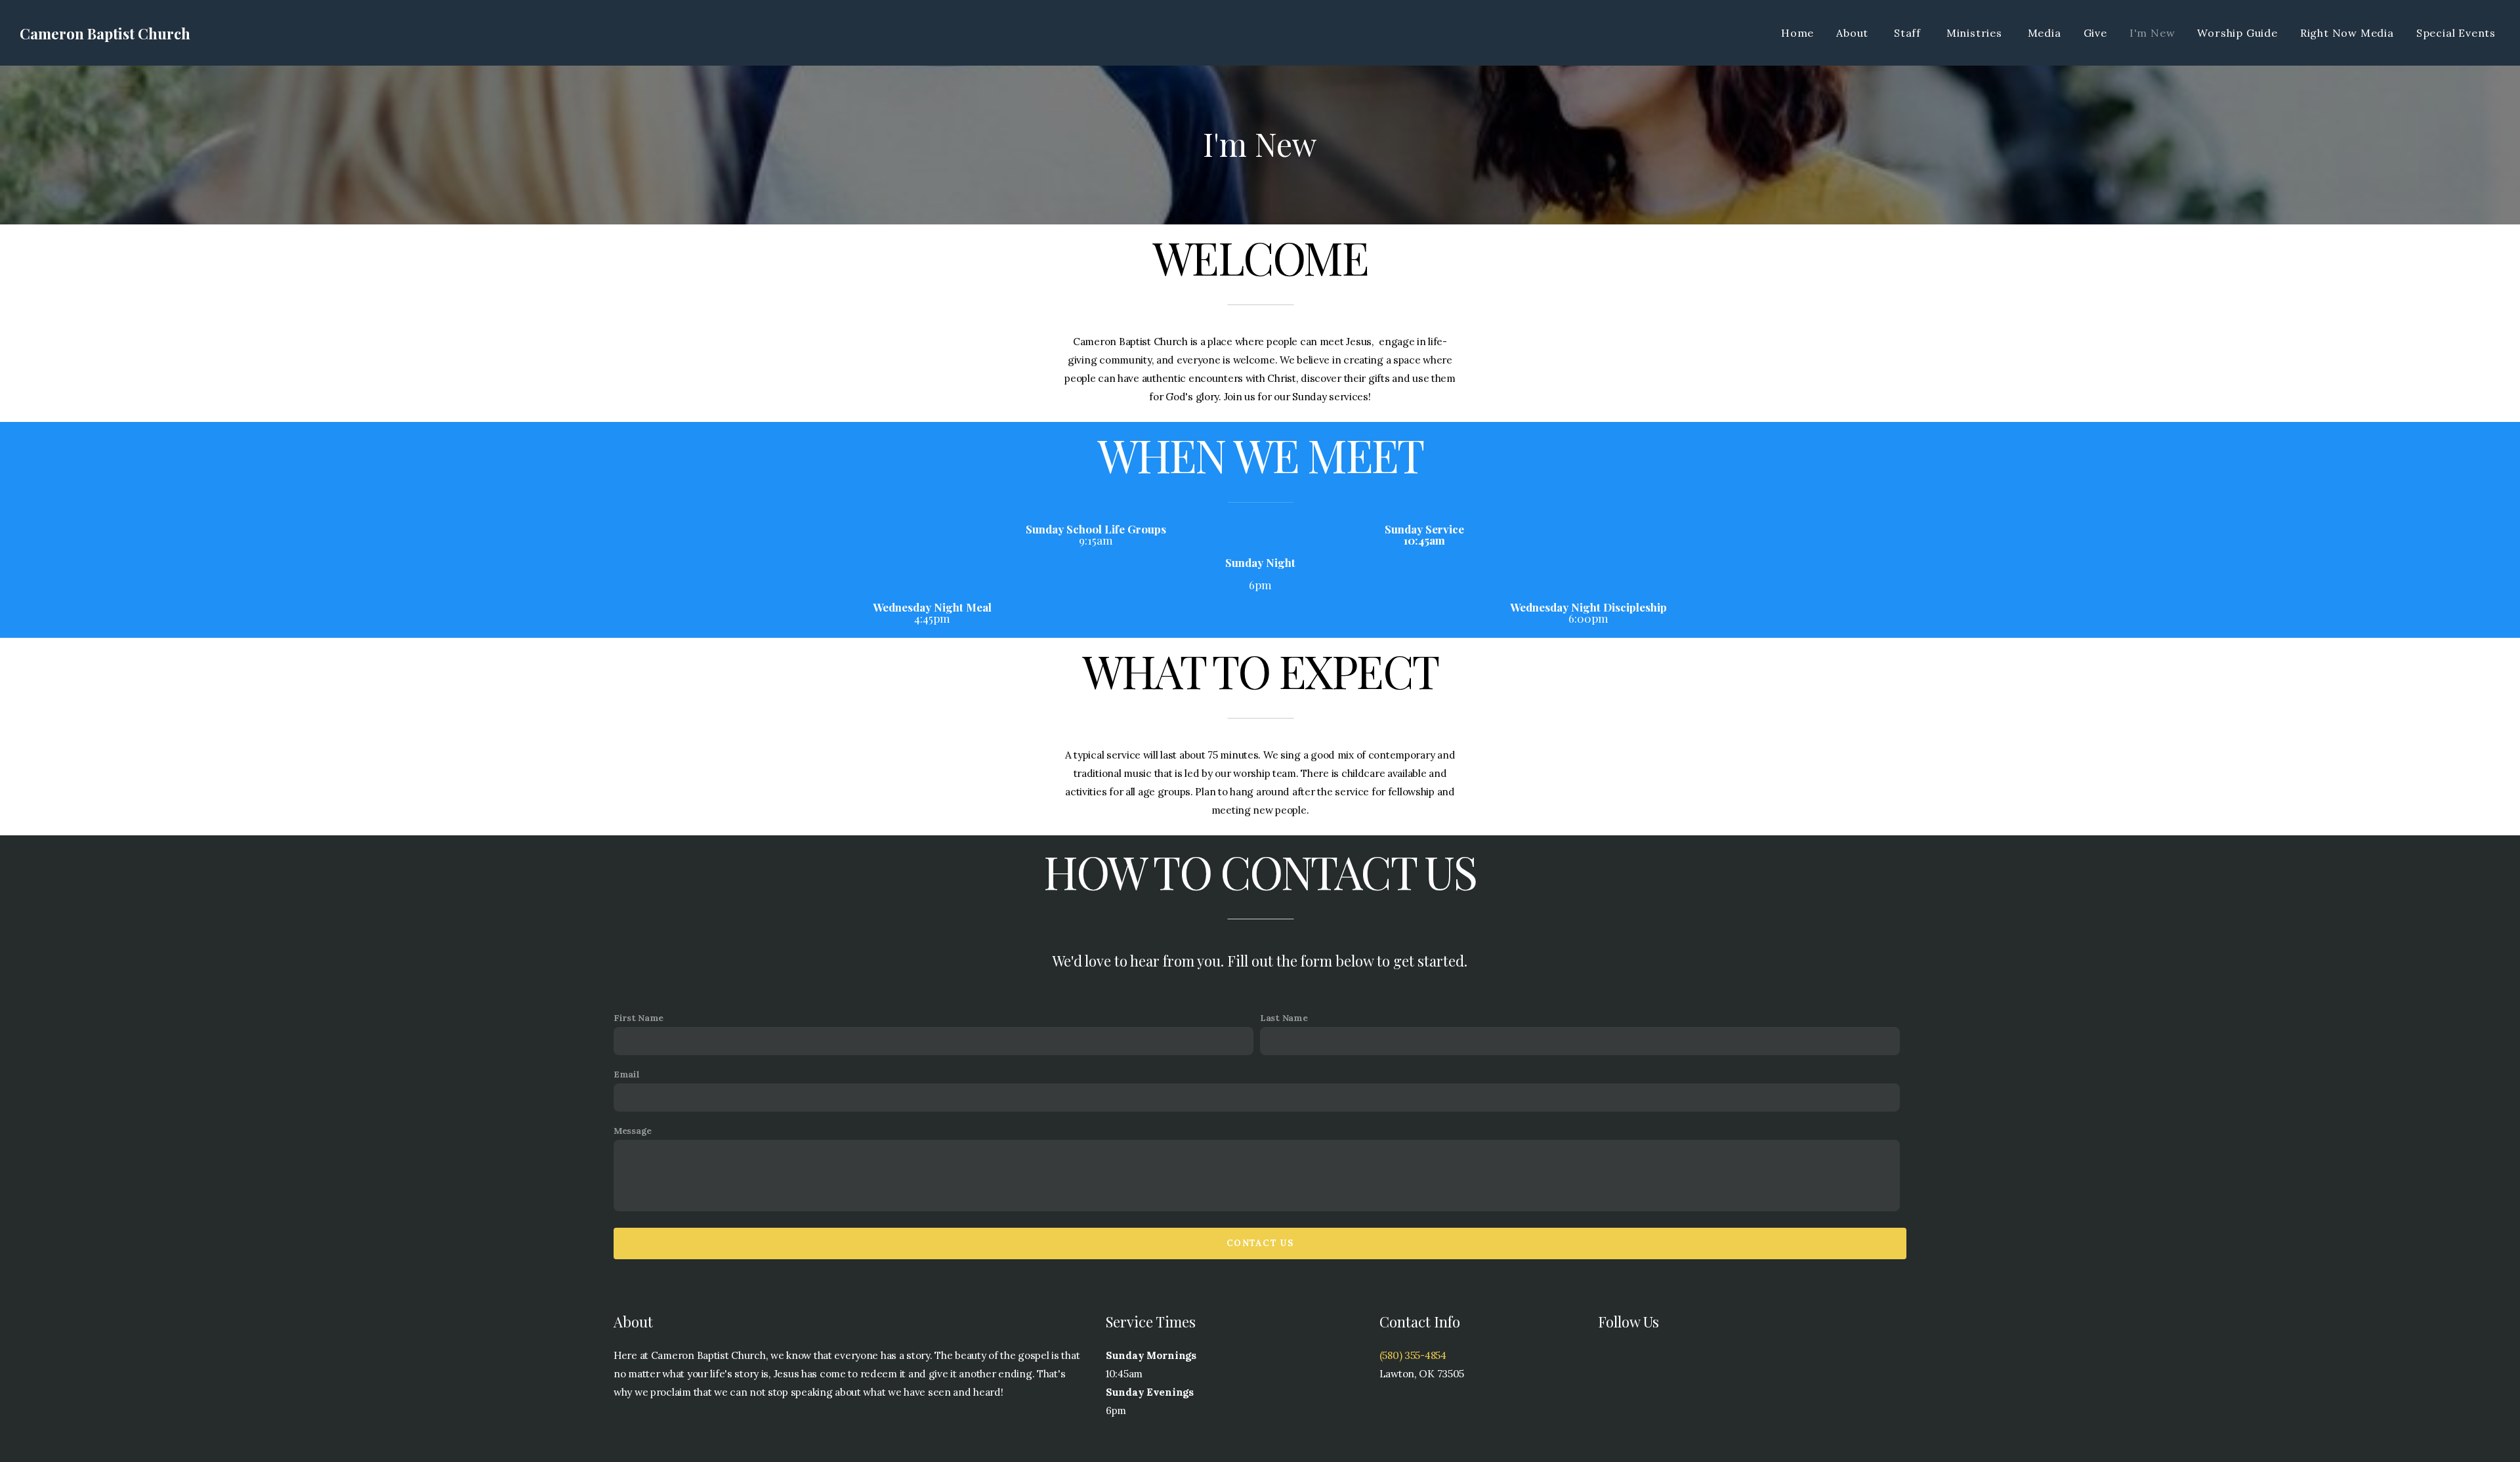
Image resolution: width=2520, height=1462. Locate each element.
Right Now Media (2347, 33)
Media (2045, 33)
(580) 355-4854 (1413, 1355)
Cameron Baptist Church (105, 33)
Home (1797, 33)
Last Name (1284, 1018)
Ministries (1976, 33)
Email (627, 1074)
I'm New (2152, 33)
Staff (1909, 33)
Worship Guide (2237, 33)
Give (2095, 33)
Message (633, 1131)
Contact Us (1260, 1243)
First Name (639, 1018)
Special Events (2456, 33)
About (1854, 33)
